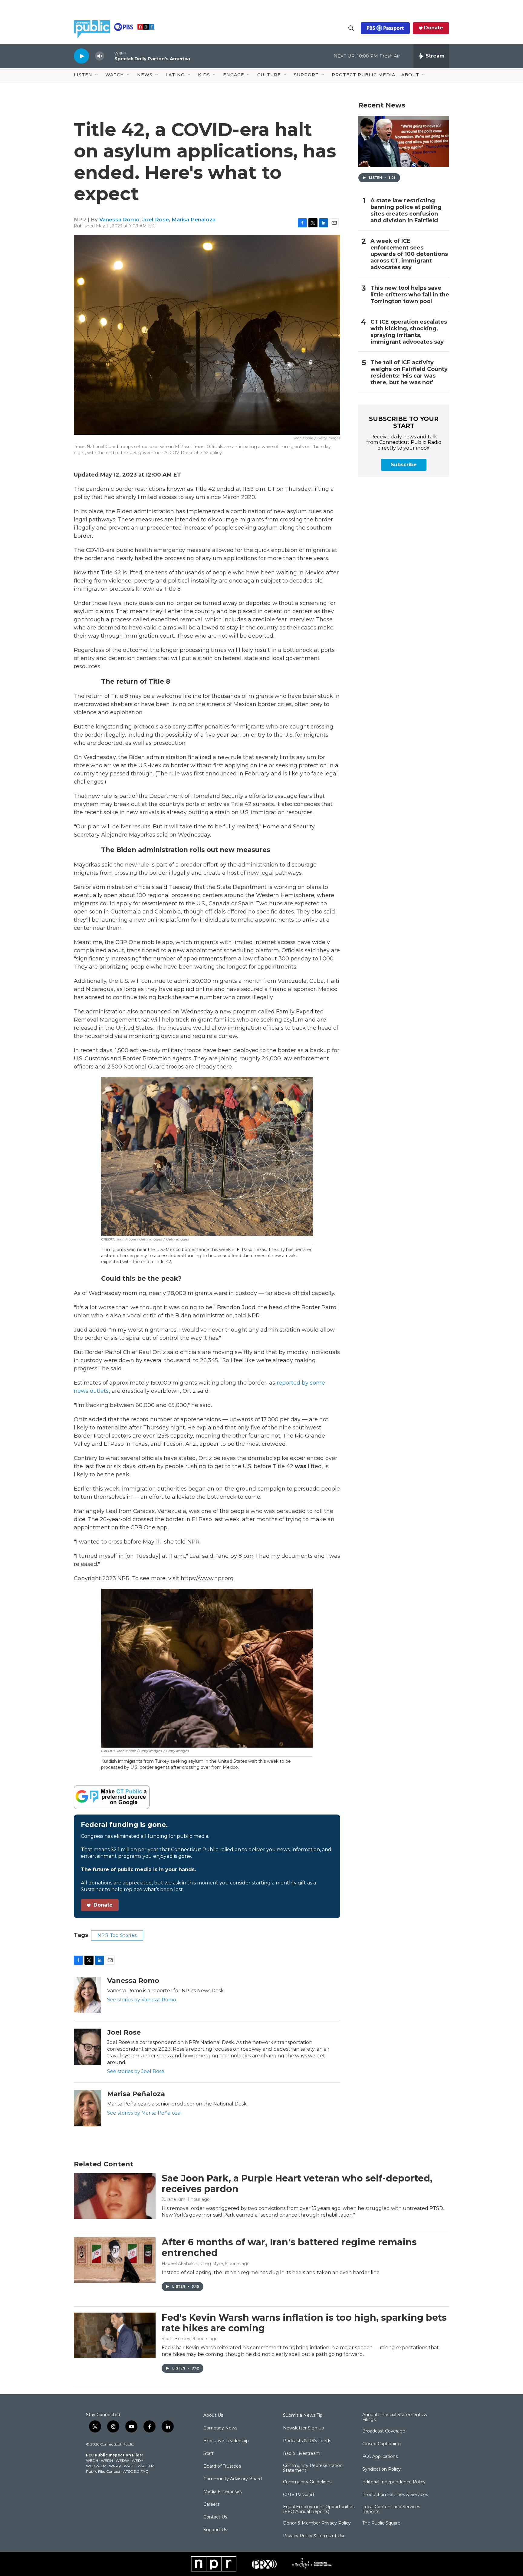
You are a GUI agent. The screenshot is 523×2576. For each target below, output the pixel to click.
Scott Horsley (176, 2339)
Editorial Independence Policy (394, 2482)
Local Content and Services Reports (391, 2509)
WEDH (92, 2460)
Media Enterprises (222, 2492)
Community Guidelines (307, 2482)
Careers (211, 2505)
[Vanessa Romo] (87, 1995)
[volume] (100, 56)
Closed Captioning (382, 2444)
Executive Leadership (226, 2441)
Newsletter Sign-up (304, 2428)
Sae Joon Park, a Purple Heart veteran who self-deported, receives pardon (297, 2184)
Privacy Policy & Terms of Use (314, 2536)
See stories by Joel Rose (136, 2071)
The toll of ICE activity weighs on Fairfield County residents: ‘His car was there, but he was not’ (409, 373)
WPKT (129, 2466)
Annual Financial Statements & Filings (395, 2417)
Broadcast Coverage (384, 2431)
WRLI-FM (146, 2466)
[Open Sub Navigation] (97, 75)
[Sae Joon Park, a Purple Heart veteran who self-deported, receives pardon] (115, 2196)
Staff (208, 2454)
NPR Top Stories (117, 1935)
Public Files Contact (103, 2471)
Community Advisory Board (233, 2479)
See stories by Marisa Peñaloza (144, 2113)
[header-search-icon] (351, 28)
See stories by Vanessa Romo (142, 2000)
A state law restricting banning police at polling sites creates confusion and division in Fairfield (406, 211)
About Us (213, 2416)
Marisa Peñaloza (194, 220)
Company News (220, 2428)
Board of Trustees (222, 2466)
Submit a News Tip (303, 2416)
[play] (81, 56)
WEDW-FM (96, 2466)
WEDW (122, 2460)
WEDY (137, 2460)
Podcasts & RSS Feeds (307, 2441)
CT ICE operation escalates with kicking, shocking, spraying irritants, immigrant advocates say (409, 332)
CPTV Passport (299, 2495)
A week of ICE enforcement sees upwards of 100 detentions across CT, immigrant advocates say (409, 254)
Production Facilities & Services (395, 2495)
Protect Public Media (363, 75)
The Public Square (381, 2523)
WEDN (107, 2460)
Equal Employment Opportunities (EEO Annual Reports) (319, 2509)
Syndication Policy (382, 2469)
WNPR (115, 2466)
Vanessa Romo (119, 220)
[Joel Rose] (87, 2047)
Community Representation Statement (313, 2468)
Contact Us (215, 2517)
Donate (434, 28)
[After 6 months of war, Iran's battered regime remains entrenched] (115, 2260)
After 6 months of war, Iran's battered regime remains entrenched (289, 2247)
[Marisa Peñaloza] (87, 2108)
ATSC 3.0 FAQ (136, 2471)
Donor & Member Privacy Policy (317, 2523)
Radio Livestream (302, 2454)
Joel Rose (156, 220)
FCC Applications (380, 2457)
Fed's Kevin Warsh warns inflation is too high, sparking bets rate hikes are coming (304, 2323)
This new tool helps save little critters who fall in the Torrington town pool (410, 295)
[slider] (109, 56)
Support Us (215, 2530)
